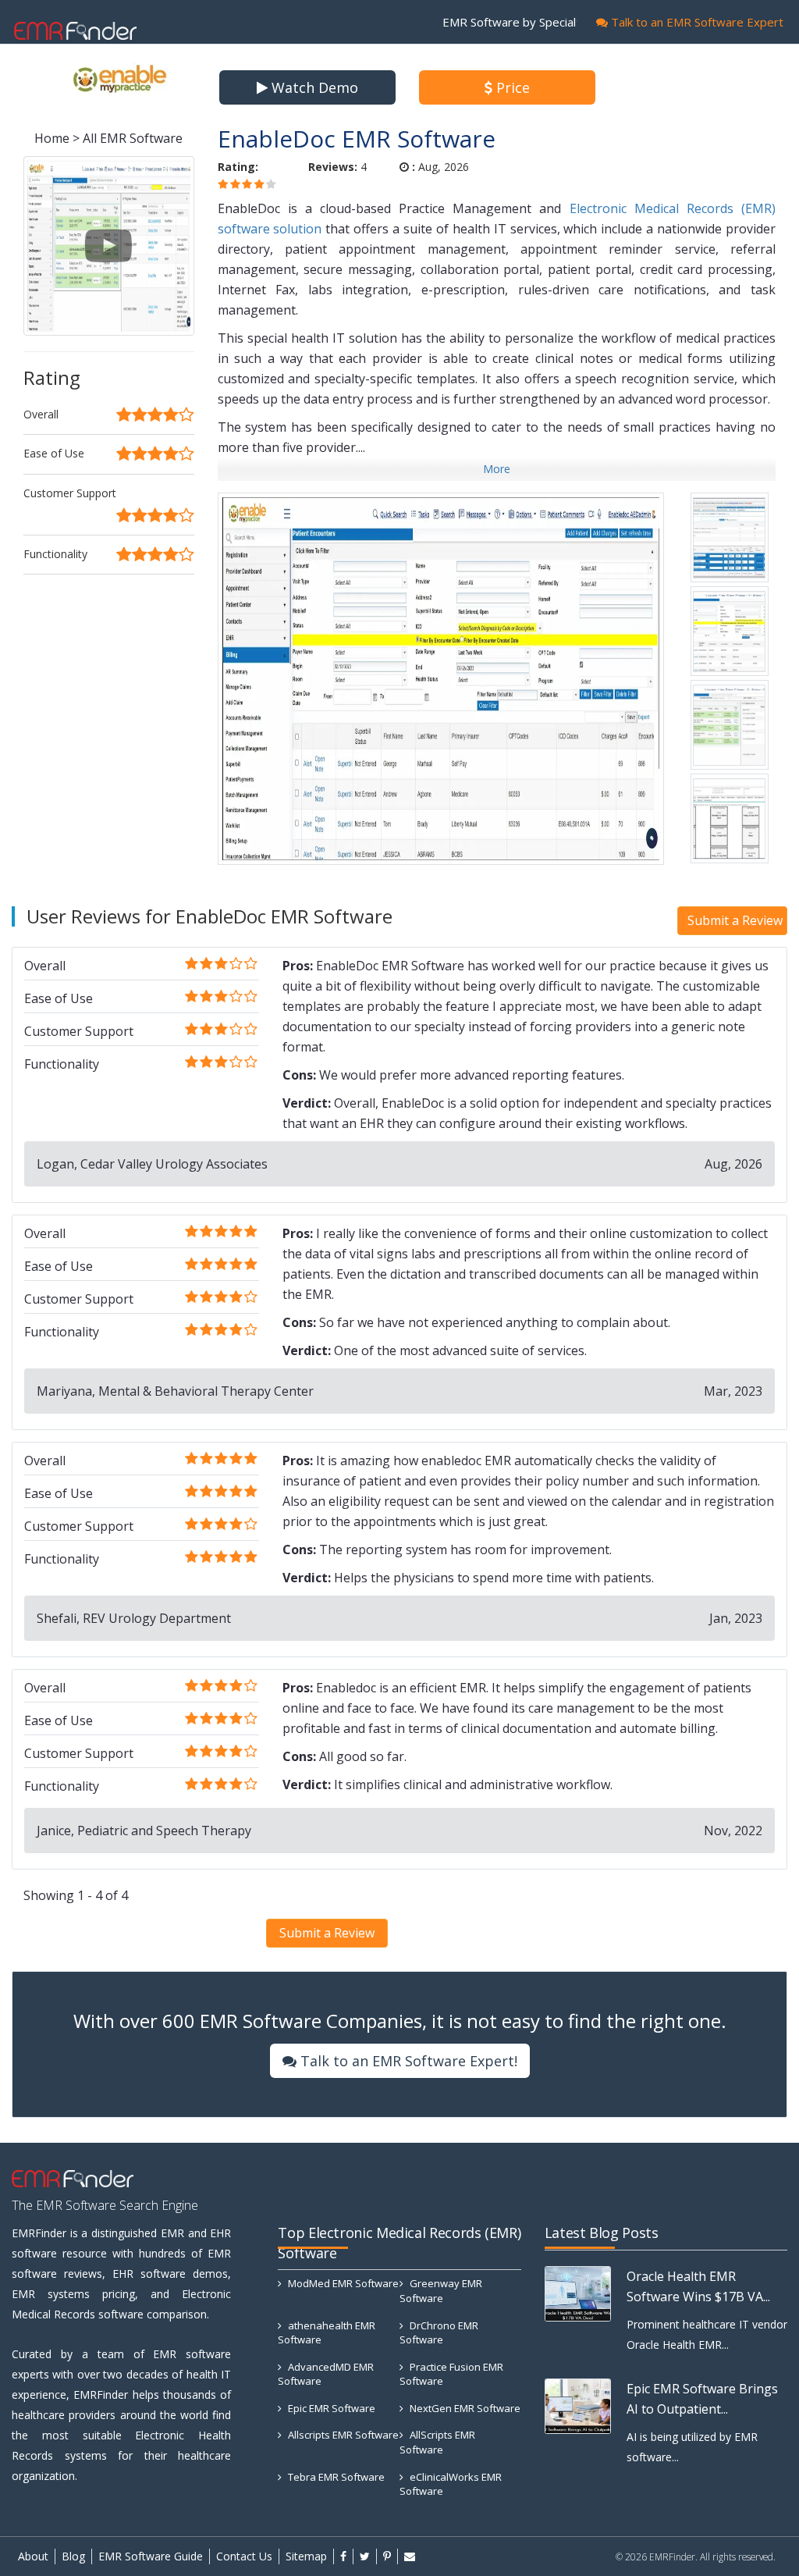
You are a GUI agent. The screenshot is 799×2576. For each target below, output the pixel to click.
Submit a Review (735, 920)
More (497, 469)
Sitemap (306, 2556)
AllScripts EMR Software (437, 2442)
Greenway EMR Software (441, 2291)
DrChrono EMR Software (439, 2333)
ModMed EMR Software (342, 2283)
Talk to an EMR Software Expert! (407, 2061)
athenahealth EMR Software (327, 2333)
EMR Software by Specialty (516, 22)
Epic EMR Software (330, 2408)
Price (511, 87)
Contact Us (244, 2556)
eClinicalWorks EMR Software (451, 2484)
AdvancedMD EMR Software (326, 2374)
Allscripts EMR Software (342, 2435)
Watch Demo (313, 87)
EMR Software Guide (151, 2556)
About (33, 2556)
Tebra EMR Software (335, 2477)
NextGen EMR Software (464, 2408)
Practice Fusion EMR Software (451, 2374)
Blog (73, 2556)
